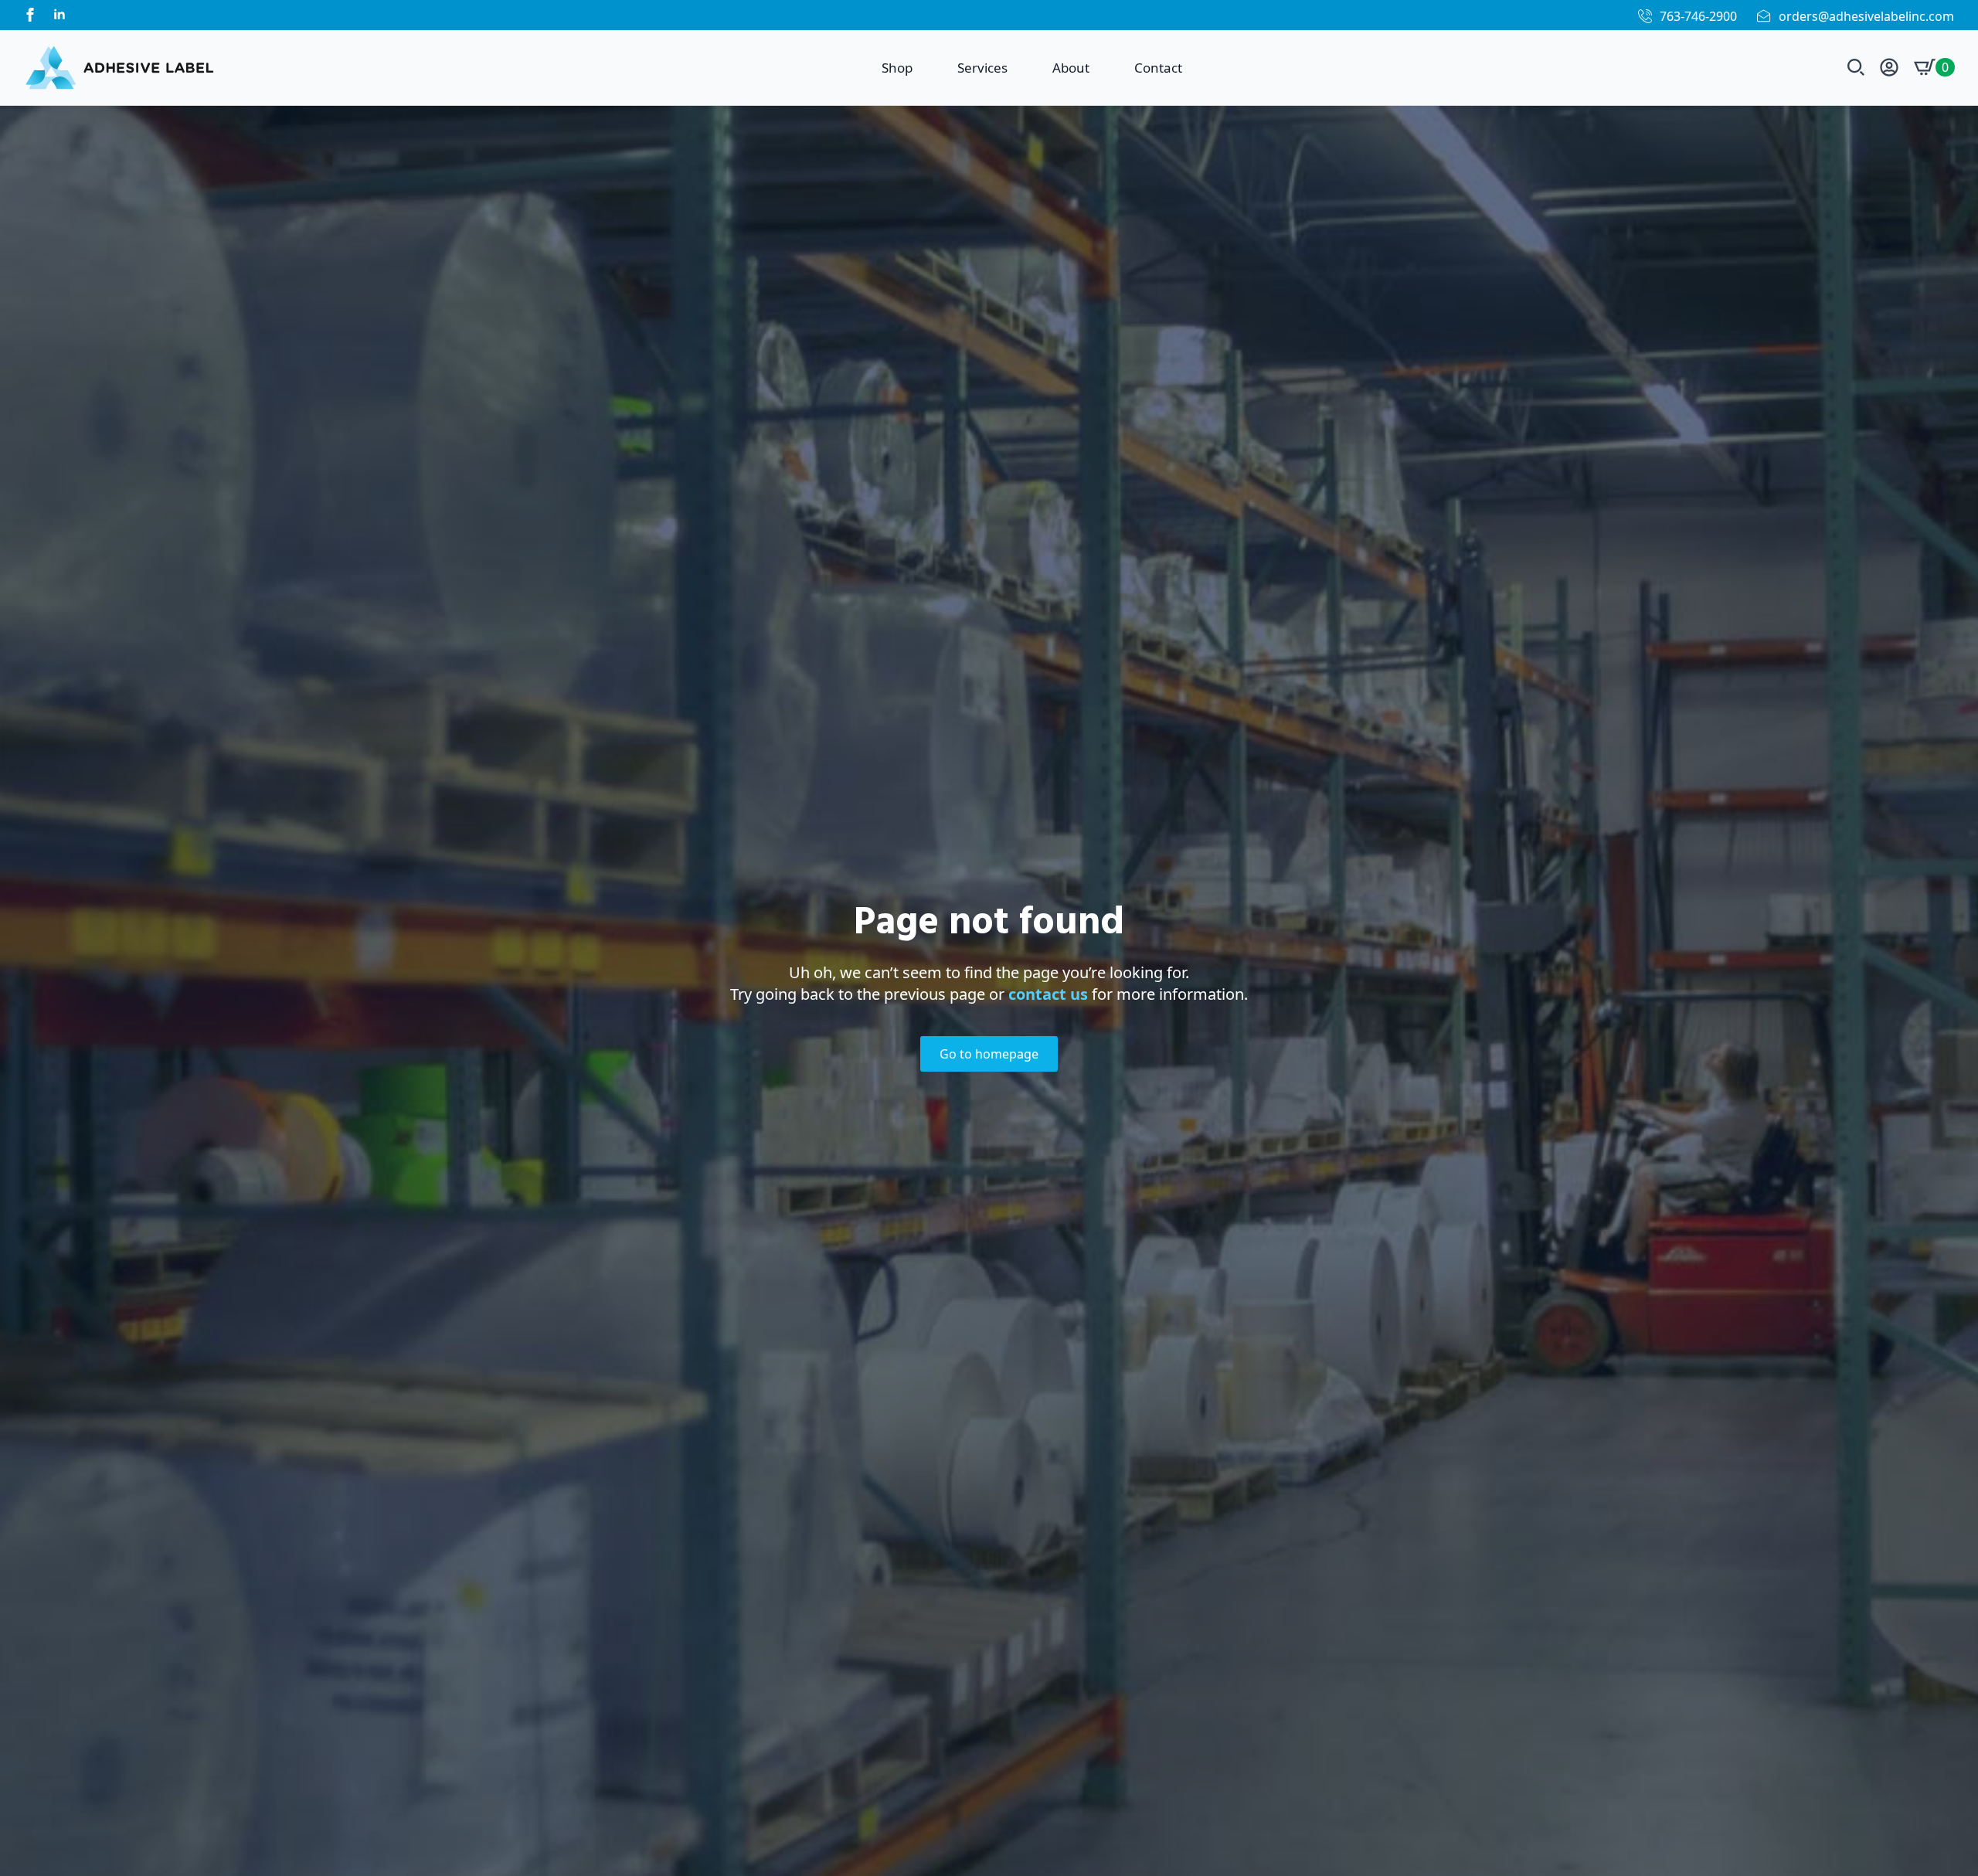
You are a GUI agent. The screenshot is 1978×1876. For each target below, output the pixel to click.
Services (982, 68)
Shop (897, 68)
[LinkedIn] (59, 15)
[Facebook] (30, 15)
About (1071, 68)
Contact (1158, 68)
